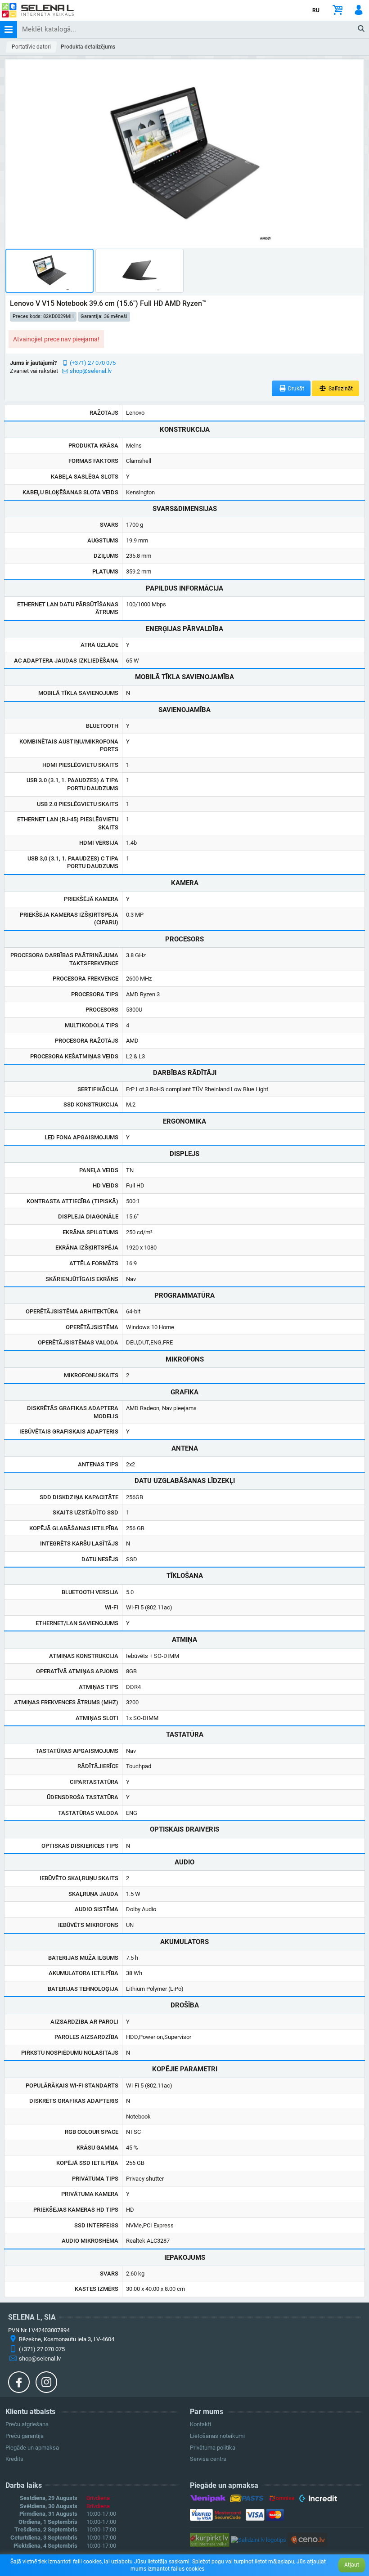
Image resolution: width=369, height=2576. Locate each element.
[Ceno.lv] (307, 2539)
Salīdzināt (340, 389)
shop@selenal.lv (91, 371)
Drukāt (295, 389)
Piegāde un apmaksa (32, 2448)
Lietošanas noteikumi (217, 2436)
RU (316, 10)
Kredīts (14, 2459)
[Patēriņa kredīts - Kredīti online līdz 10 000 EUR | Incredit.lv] (318, 2500)
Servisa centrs (208, 2459)
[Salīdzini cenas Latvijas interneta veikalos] (210, 2539)
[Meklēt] (362, 29)
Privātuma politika (213, 2448)
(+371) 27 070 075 (93, 363)
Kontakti (200, 2424)
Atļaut (352, 2565)
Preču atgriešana (27, 2424)
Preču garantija (25, 2436)
